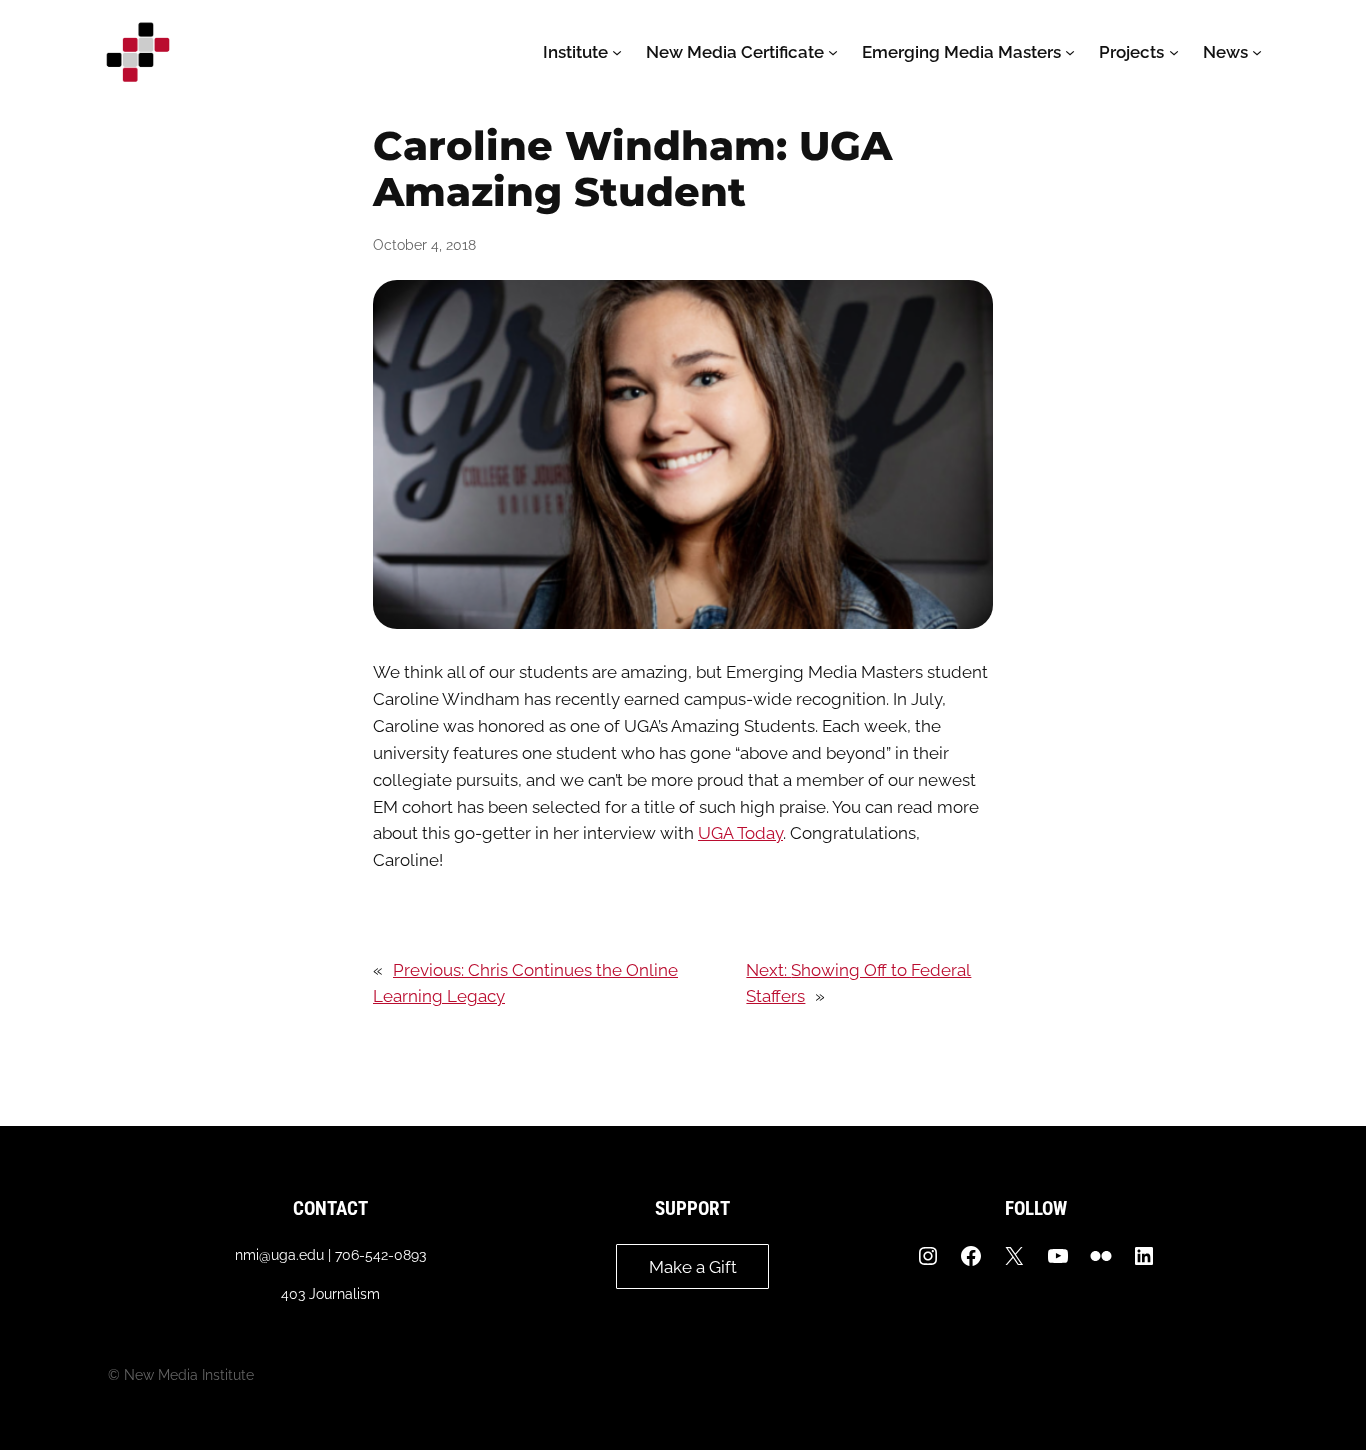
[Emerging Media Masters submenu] (1070, 52)
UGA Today (740, 833)
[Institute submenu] (617, 52)
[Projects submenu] (1174, 52)
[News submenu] (1257, 52)
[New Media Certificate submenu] (833, 52)
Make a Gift (693, 1267)
